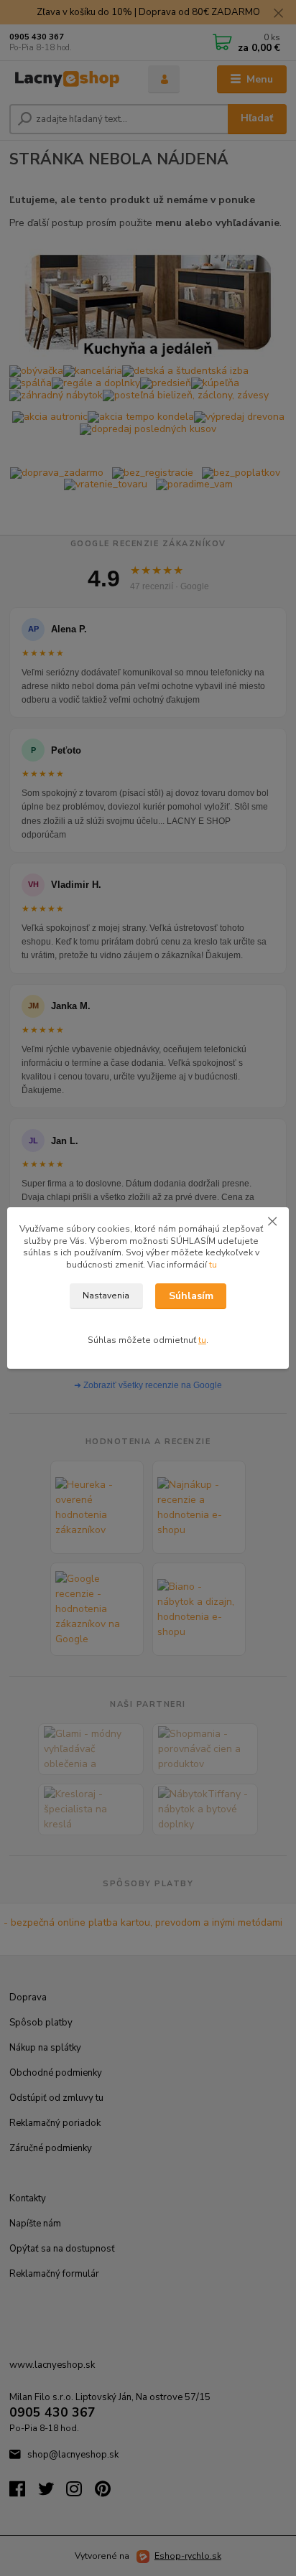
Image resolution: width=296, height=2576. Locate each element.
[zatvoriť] (272, 1222)
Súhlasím (191, 1296)
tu (213, 1265)
